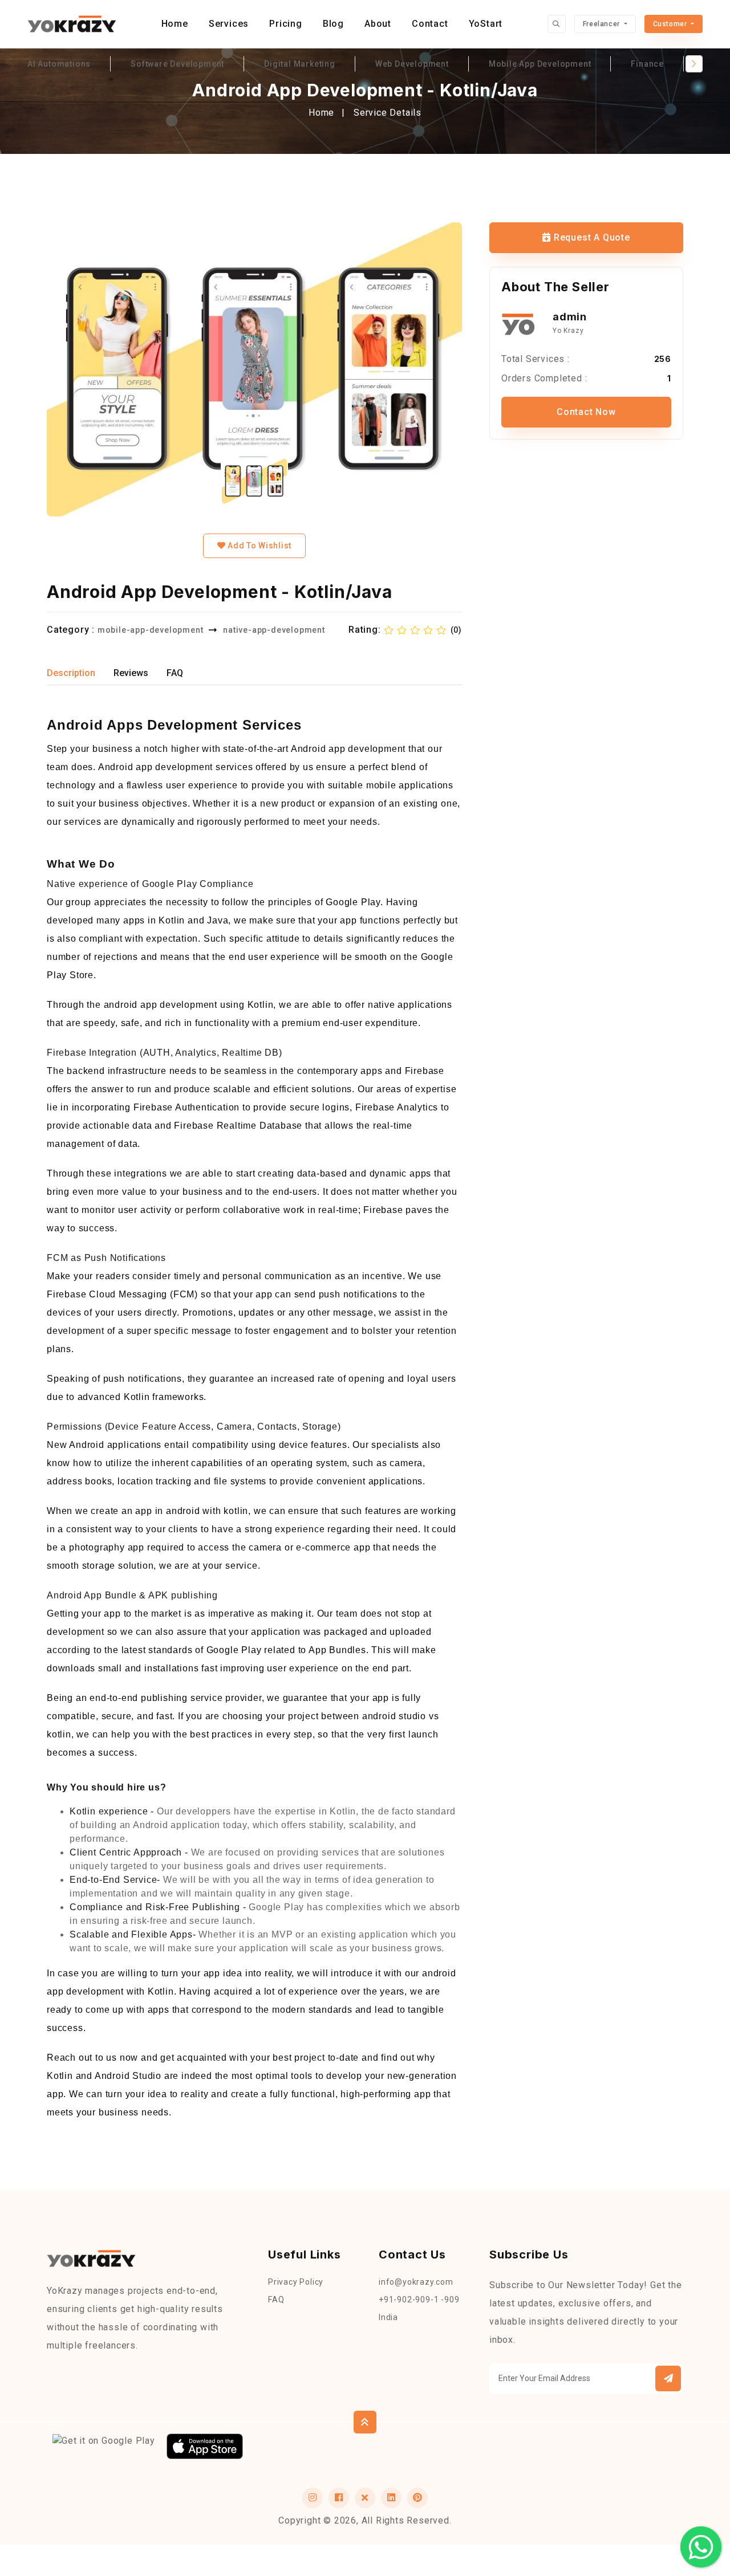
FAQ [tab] (175, 673)
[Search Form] (557, 24)
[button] (668, 2378)
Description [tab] (71, 673)
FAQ (276, 2300)
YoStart (486, 24)
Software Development (177, 64)
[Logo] (72, 24)
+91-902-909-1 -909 (419, 2300)
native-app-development (274, 630)
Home (175, 24)
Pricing (286, 24)
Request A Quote (591, 237)
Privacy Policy (296, 2282)
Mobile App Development (540, 64)
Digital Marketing (300, 64)
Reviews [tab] (131, 673)
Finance (647, 64)
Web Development (412, 64)
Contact (430, 24)
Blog (333, 24)
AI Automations (59, 64)
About (378, 24)
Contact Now (586, 412)
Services (229, 24)
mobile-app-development (151, 630)
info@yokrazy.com (416, 2282)
